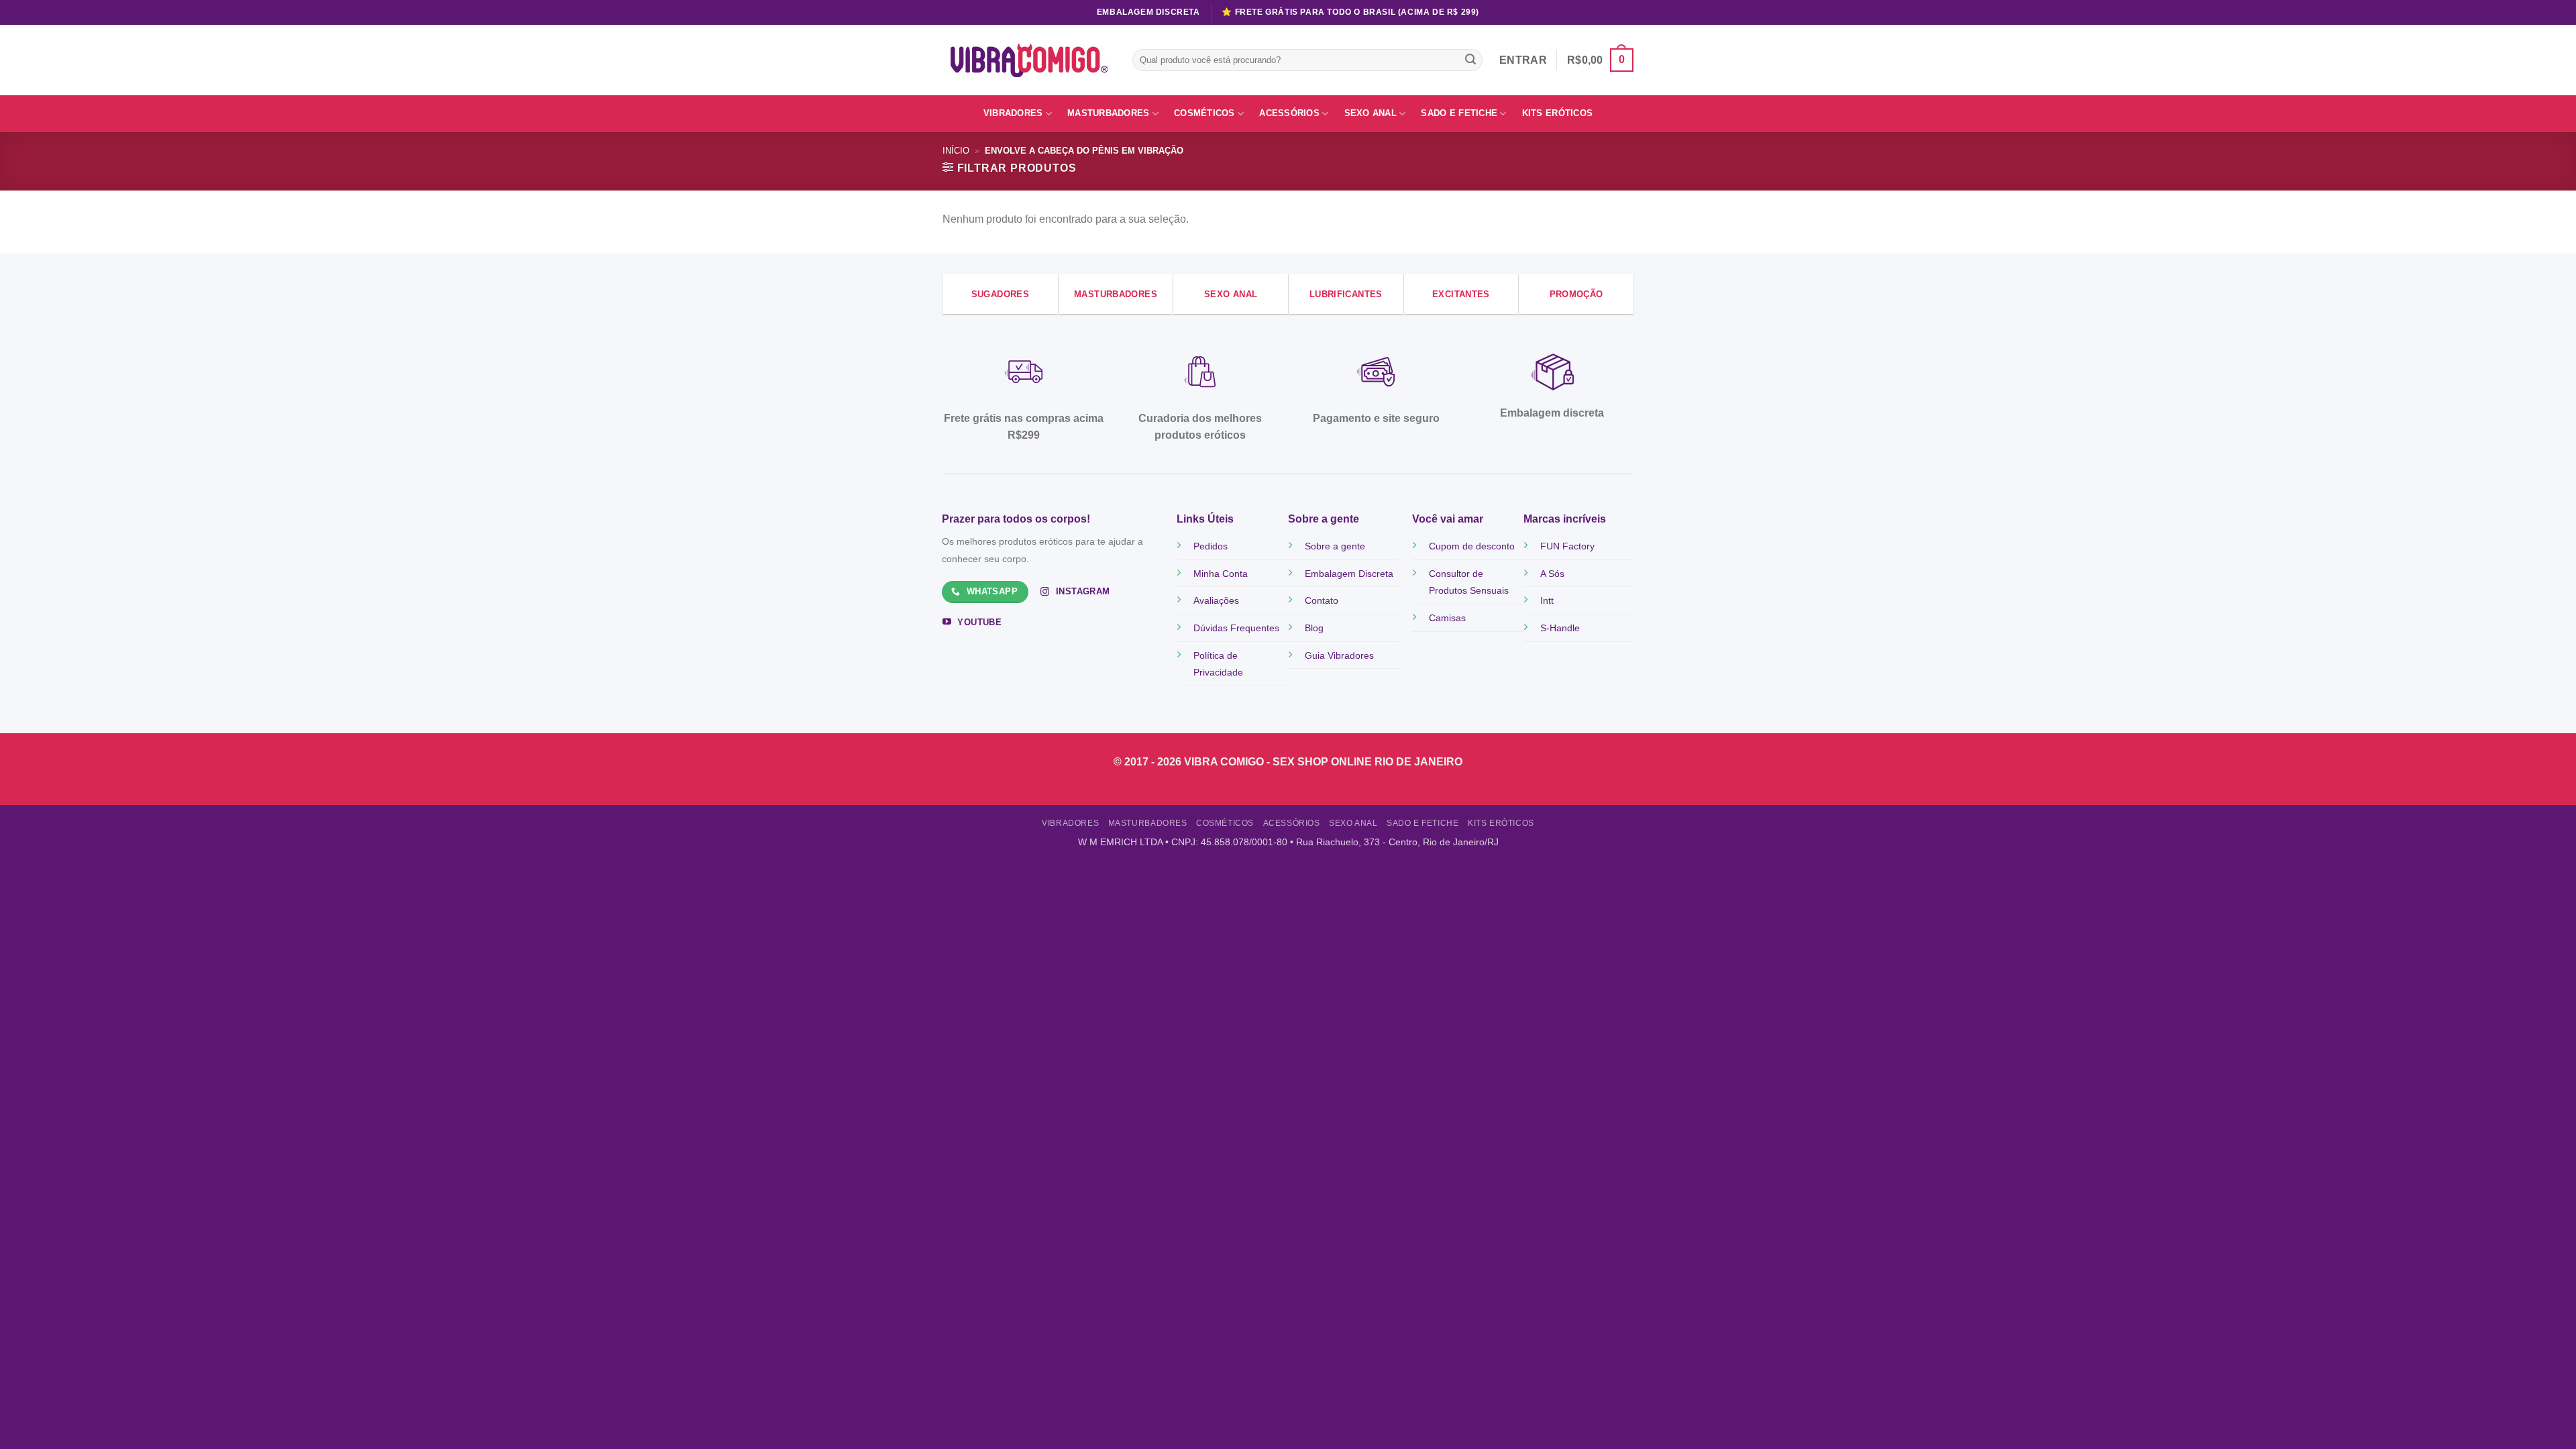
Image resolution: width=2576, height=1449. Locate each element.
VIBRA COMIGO (1225, 762)
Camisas (1447, 618)
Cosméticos (1204, 113)
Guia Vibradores (1339, 655)
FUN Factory (1567, 546)
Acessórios (1289, 113)
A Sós (1552, 574)
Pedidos (1211, 546)
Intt (1547, 600)
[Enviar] (1470, 60)
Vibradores (1013, 113)
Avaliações (1216, 600)
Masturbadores (1108, 113)
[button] (1600, 60)
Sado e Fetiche (1459, 113)
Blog (1314, 628)
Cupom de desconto (1472, 546)
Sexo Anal (1371, 113)
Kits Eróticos (1557, 113)
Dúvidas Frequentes (1236, 628)
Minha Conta (1221, 574)
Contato (1322, 600)
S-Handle (1560, 628)
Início (956, 151)
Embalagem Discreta (1349, 574)
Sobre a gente (1335, 546)
